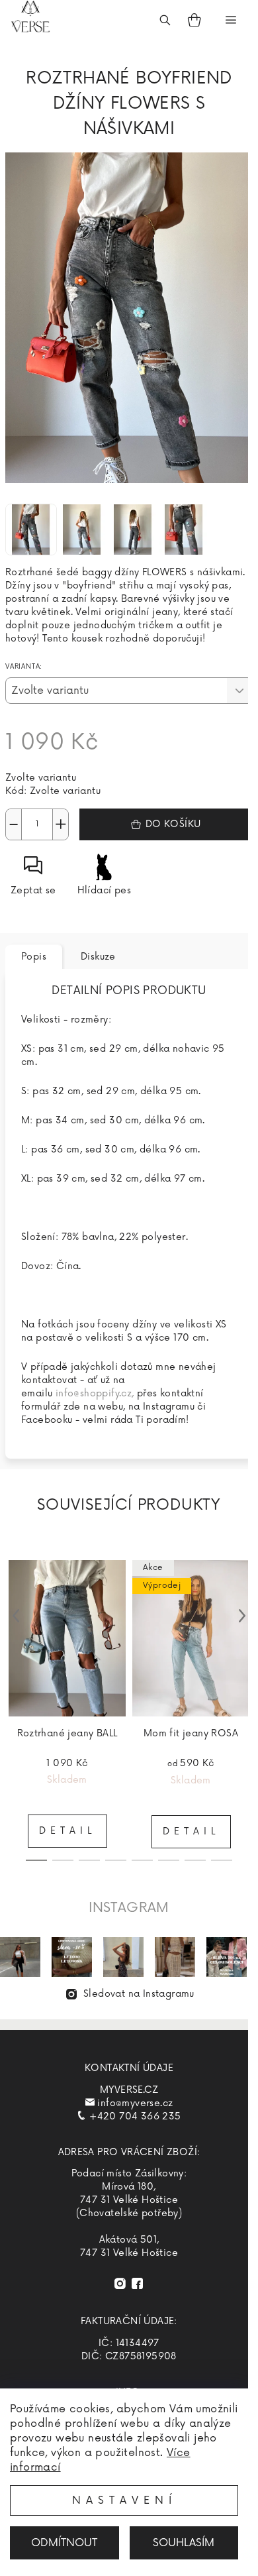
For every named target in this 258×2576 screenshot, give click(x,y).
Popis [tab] (34, 957)
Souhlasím (184, 2543)
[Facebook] (137, 2283)
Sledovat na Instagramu (139, 1994)
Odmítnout (64, 2543)
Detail (67, 1831)
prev (16, 1616)
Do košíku (173, 824)
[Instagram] (120, 2283)
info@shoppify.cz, (95, 1393)
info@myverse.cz (135, 2103)
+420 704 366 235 (135, 2116)
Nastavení (124, 2500)
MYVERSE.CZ (129, 2090)
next (242, 1616)
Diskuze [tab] (98, 957)
